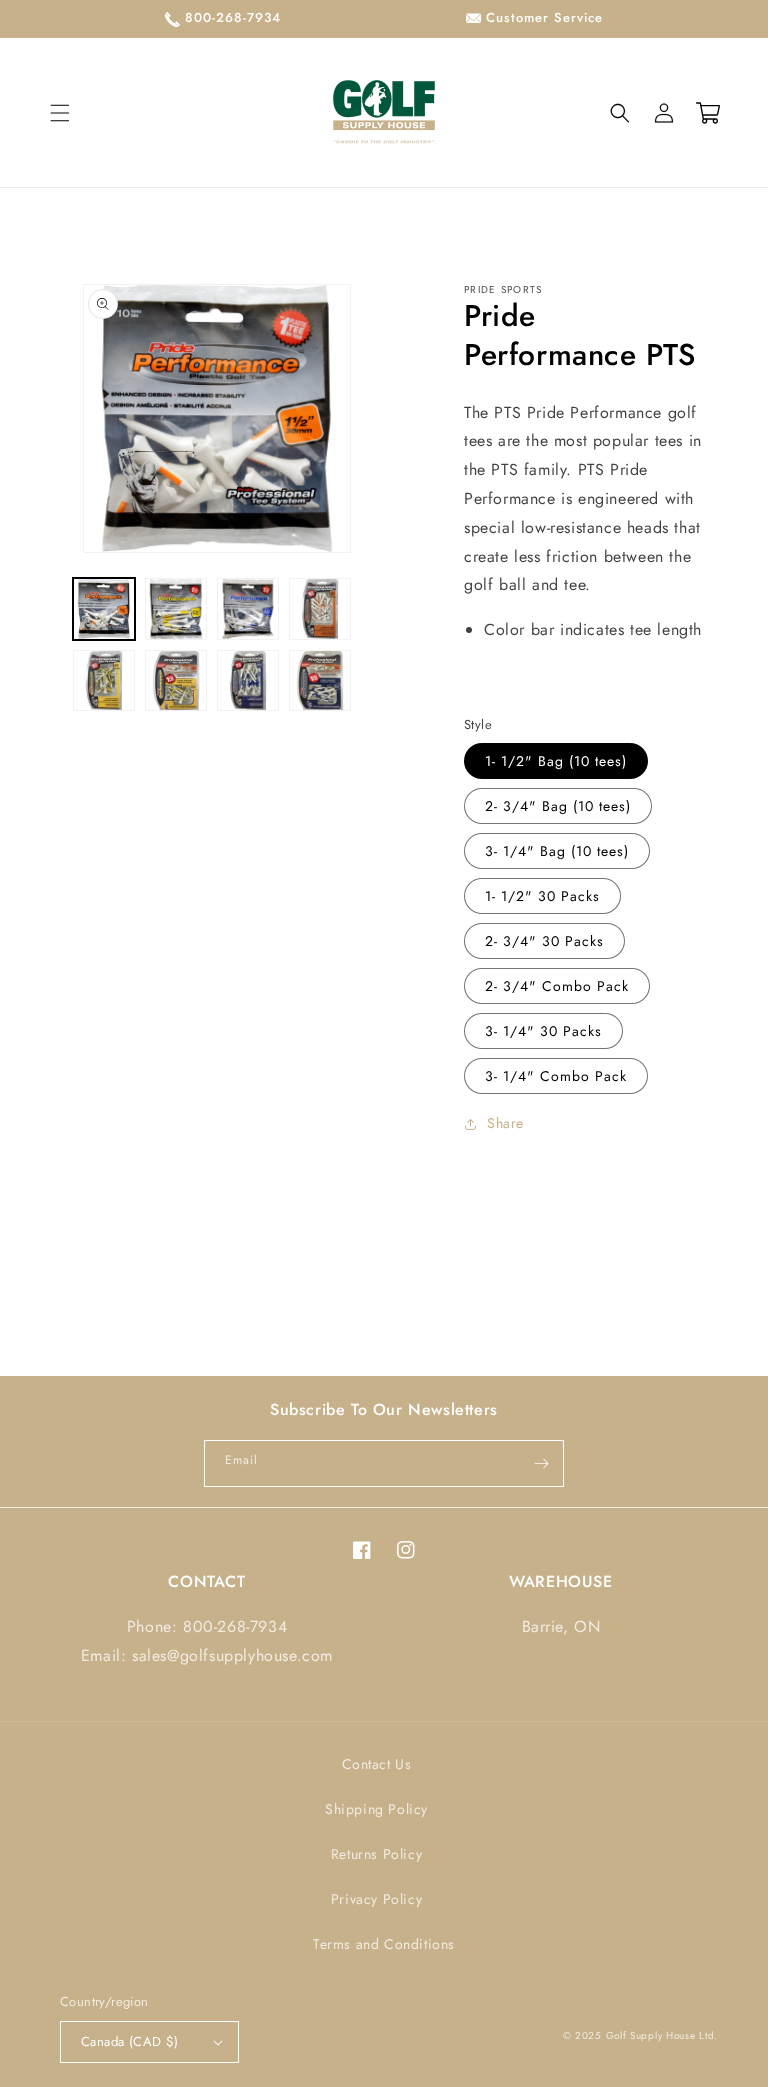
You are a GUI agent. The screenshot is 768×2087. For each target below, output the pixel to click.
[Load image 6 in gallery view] (176, 681)
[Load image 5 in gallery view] (104, 681)
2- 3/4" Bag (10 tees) (558, 806)
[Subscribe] (541, 1463)
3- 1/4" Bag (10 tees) (557, 851)
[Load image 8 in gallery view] (320, 681)
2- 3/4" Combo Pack (557, 986)
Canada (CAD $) (130, 2041)
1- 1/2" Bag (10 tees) (556, 761)
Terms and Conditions (384, 1944)
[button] (60, 113)
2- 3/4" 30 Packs (544, 941)
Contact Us (377, 1764)
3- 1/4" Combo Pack (556, 1076)
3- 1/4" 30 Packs (543, 1031)
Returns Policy (376, 1854)
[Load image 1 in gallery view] (104, 609)
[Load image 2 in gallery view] (176, 609)
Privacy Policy (376, 1899)
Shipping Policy (376, 1809)
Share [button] (505, 1123)
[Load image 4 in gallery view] (320, 609)
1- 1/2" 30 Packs (542, 896)
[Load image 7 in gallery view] (248, 681)
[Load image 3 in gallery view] (248, 609)
